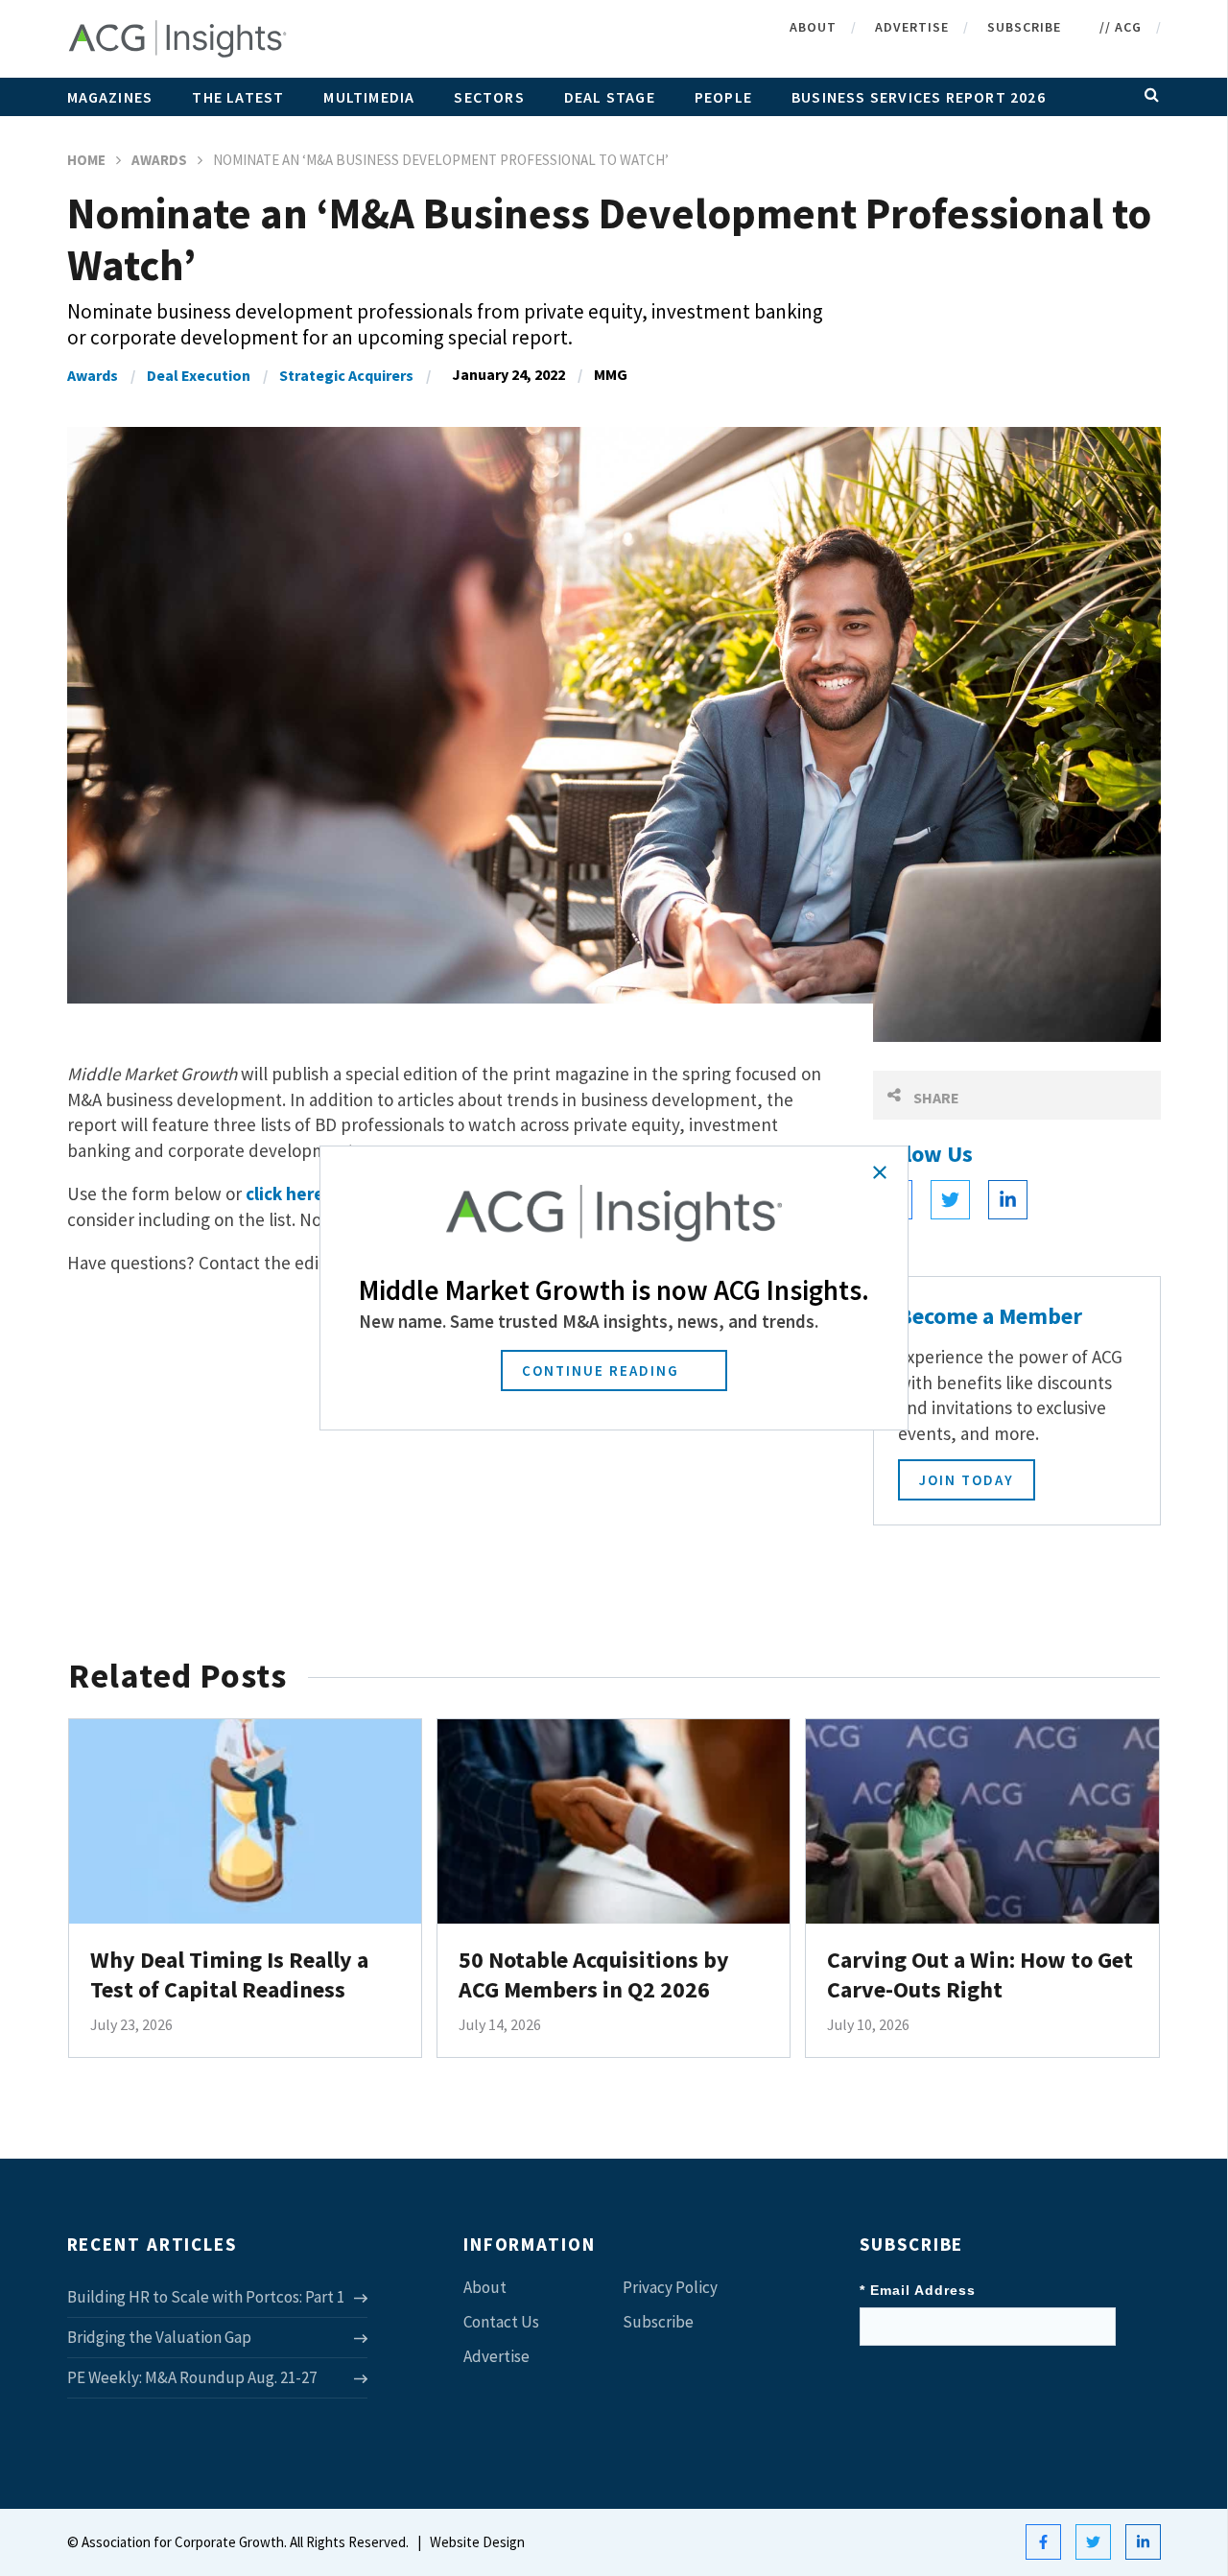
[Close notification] (880, 1172)
